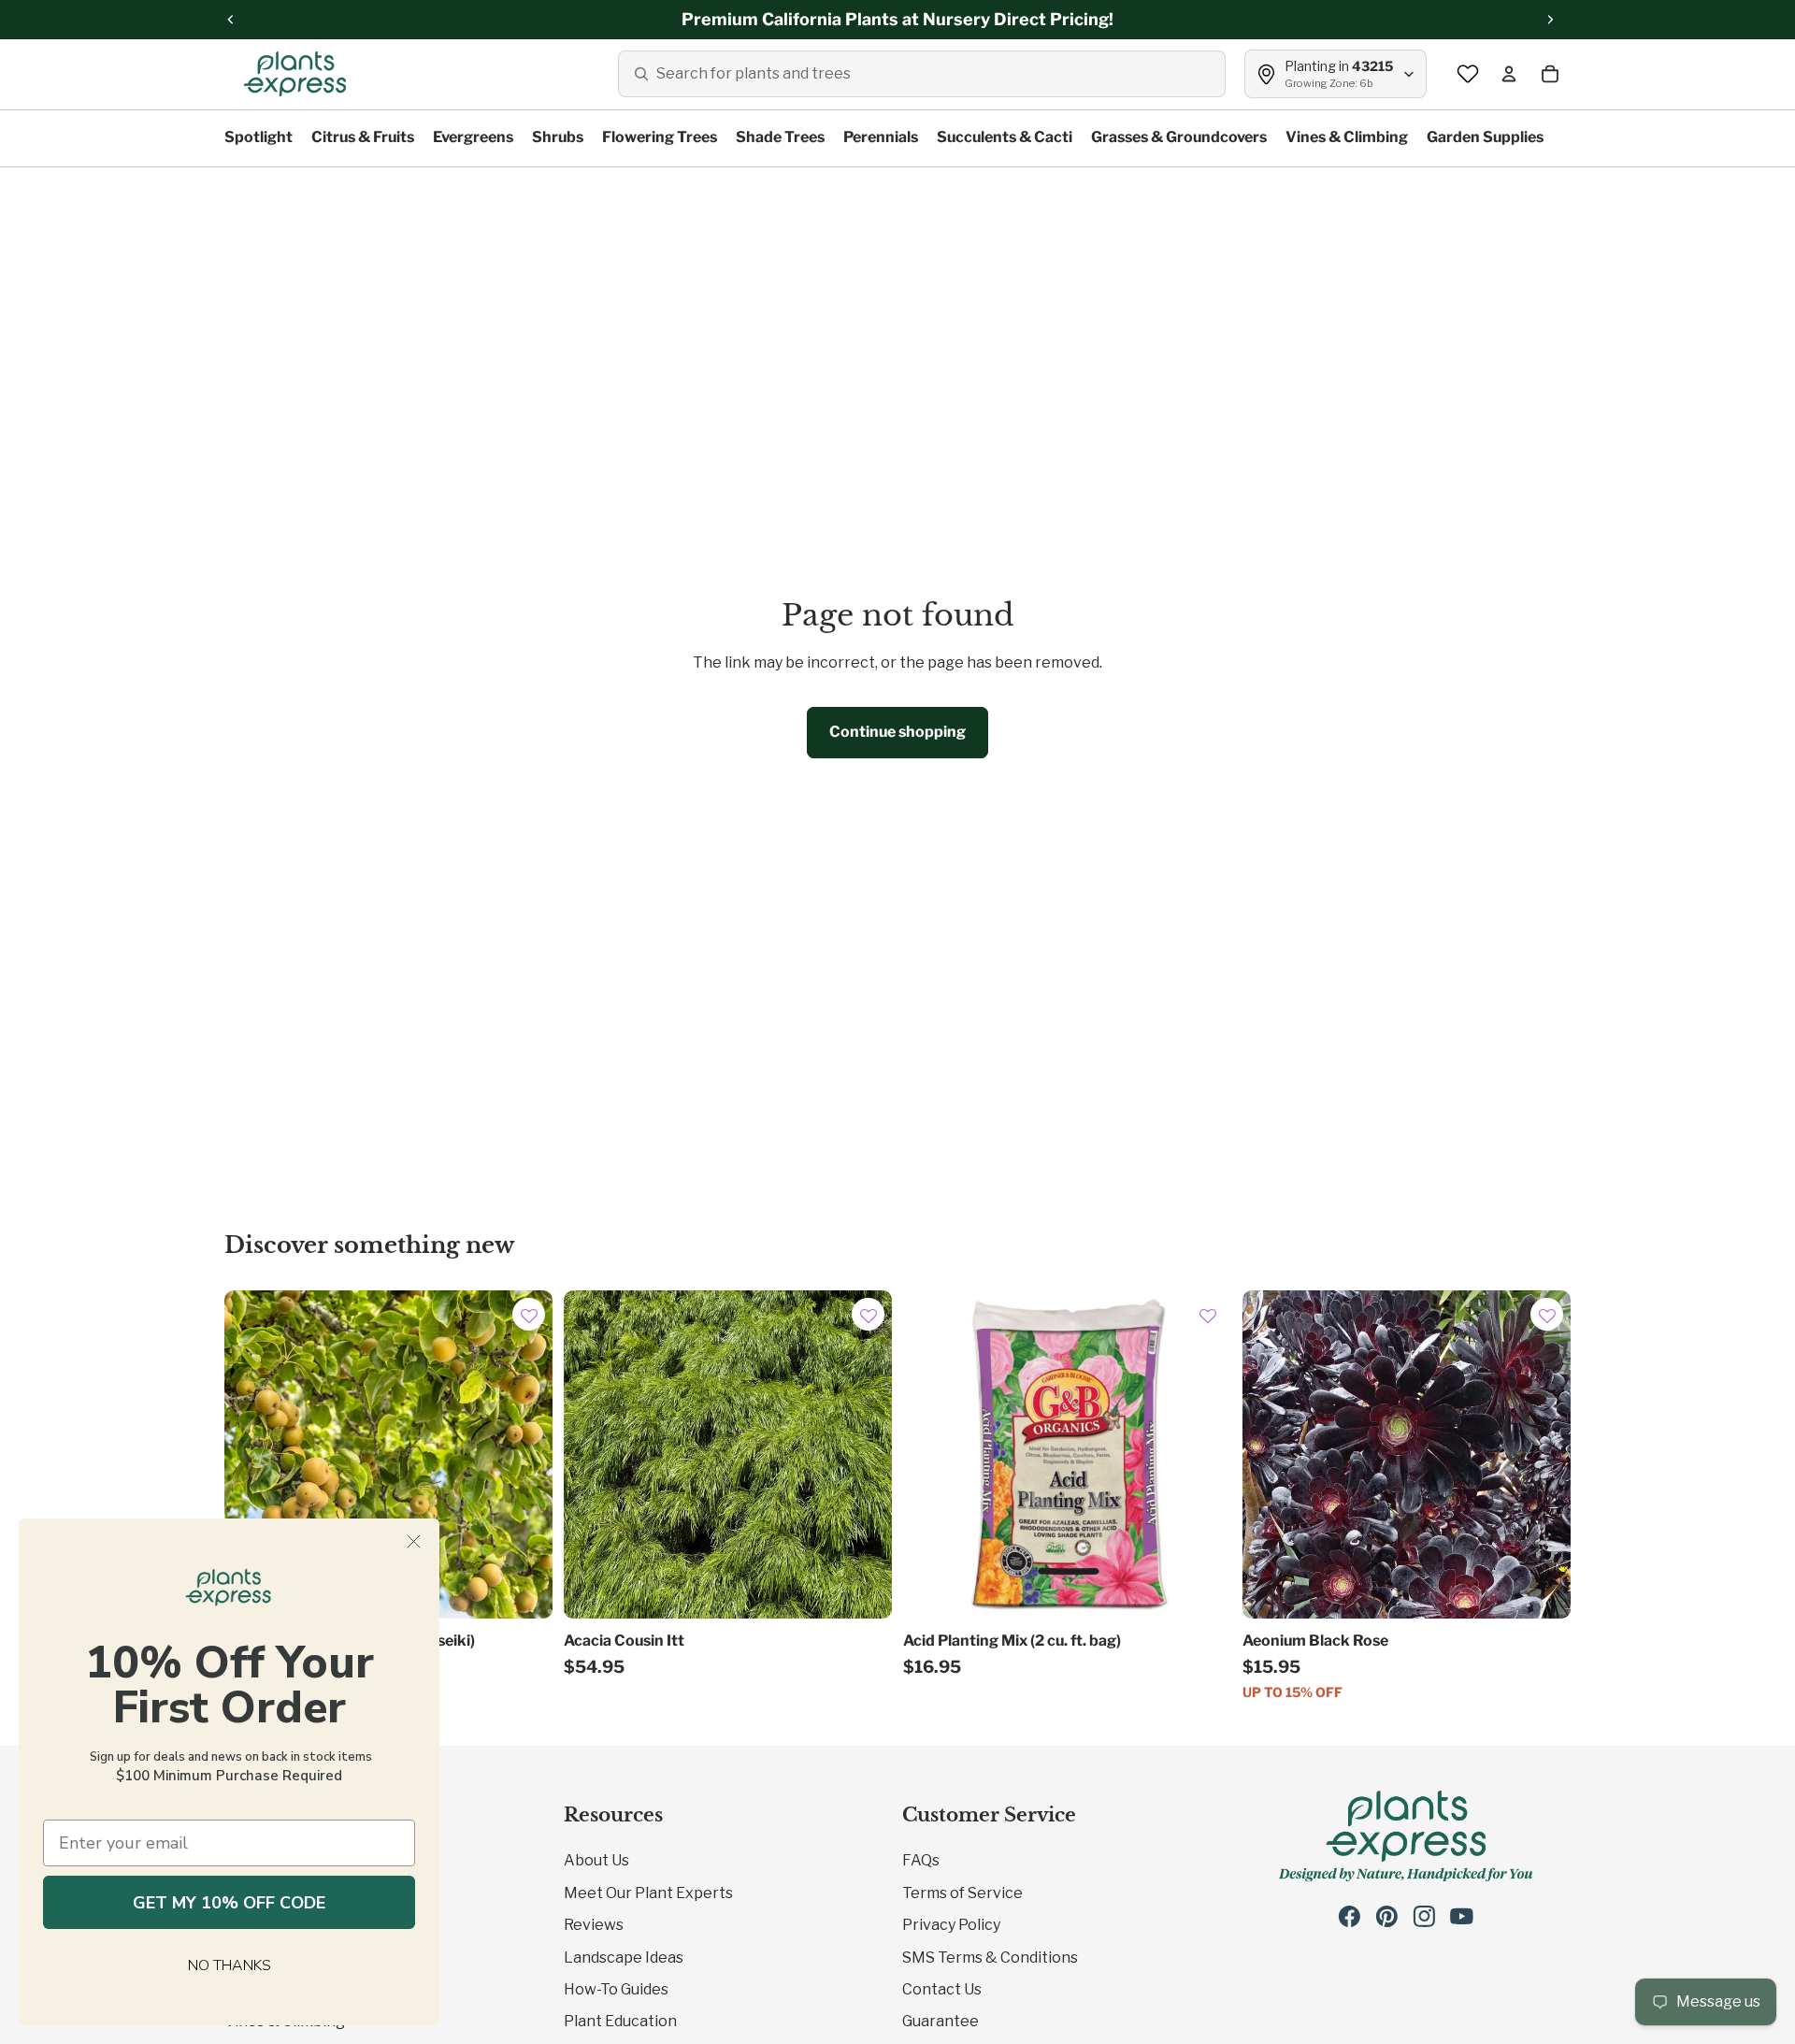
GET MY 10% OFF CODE (229, 1903)
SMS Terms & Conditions (990, 1958)
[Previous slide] (592, 1454)
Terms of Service (962, 1893)
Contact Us (942, 1989)
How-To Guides (616, 1989)
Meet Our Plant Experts (648, 1893)
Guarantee (941, 2021)
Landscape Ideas (624, 1958)
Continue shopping (897, 732)
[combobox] (922, 74)
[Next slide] (864, 1454)
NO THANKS (230, 1965)
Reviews (594, 1925)
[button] (529, 1317)
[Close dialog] (414, 1541)
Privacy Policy (951, 1925)
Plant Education (620, 2021)
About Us (596, 1860)
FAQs (921, 1860)
